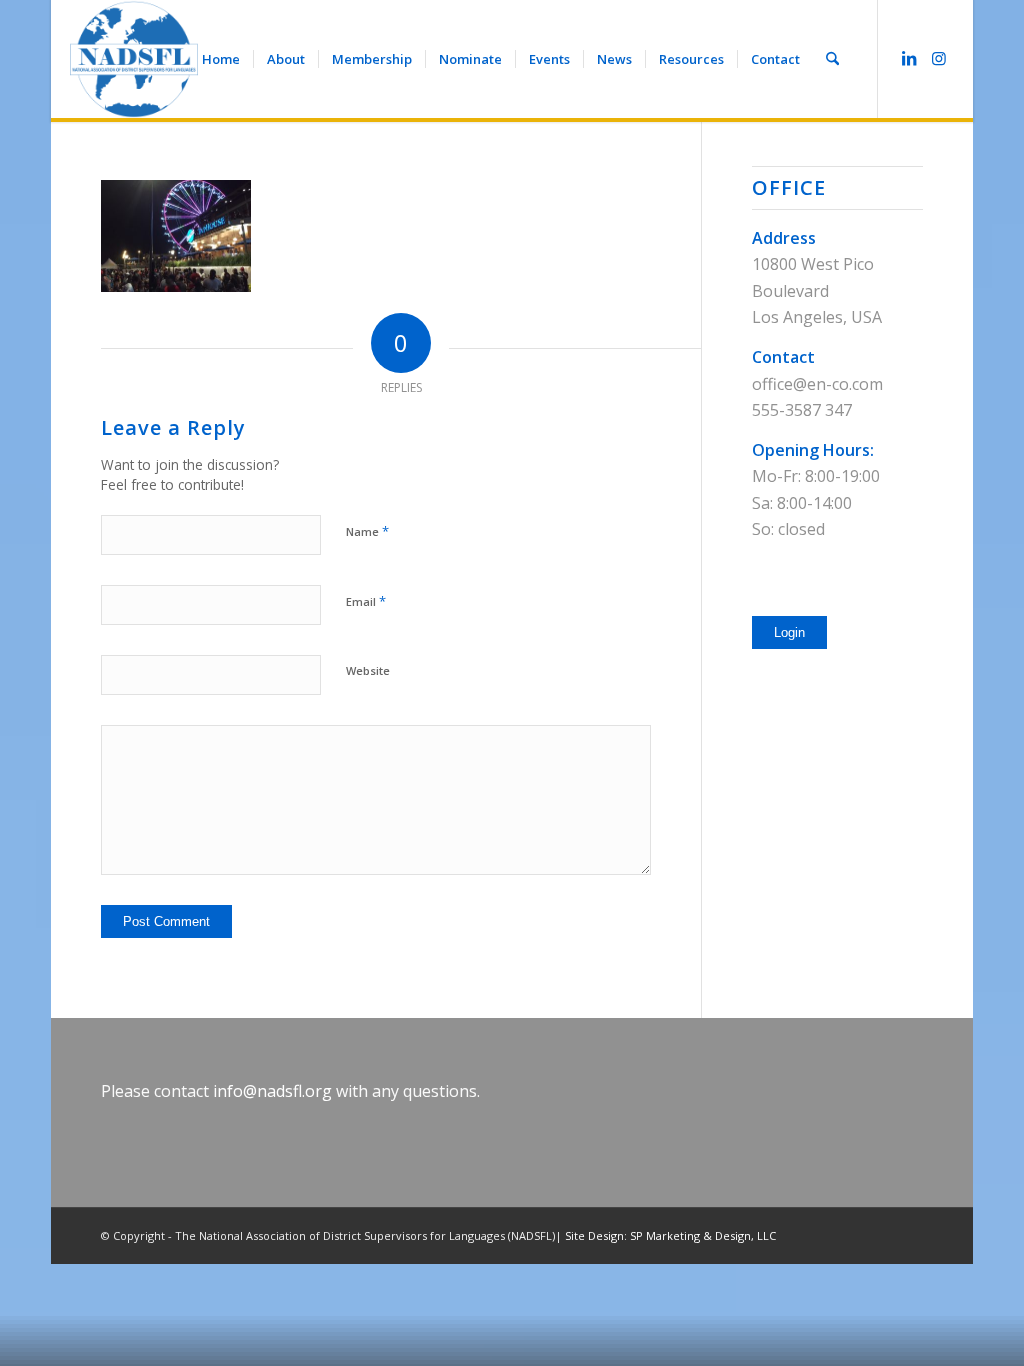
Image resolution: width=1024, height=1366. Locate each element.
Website (368, 670)
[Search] (832, 59)
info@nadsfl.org (272, 1091)
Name (367, 531)
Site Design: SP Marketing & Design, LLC (670, 1235)
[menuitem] (221, 59)
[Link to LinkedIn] (909, 58)
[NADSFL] (134, 59)
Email (366, 601)
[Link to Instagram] (939, 58)
